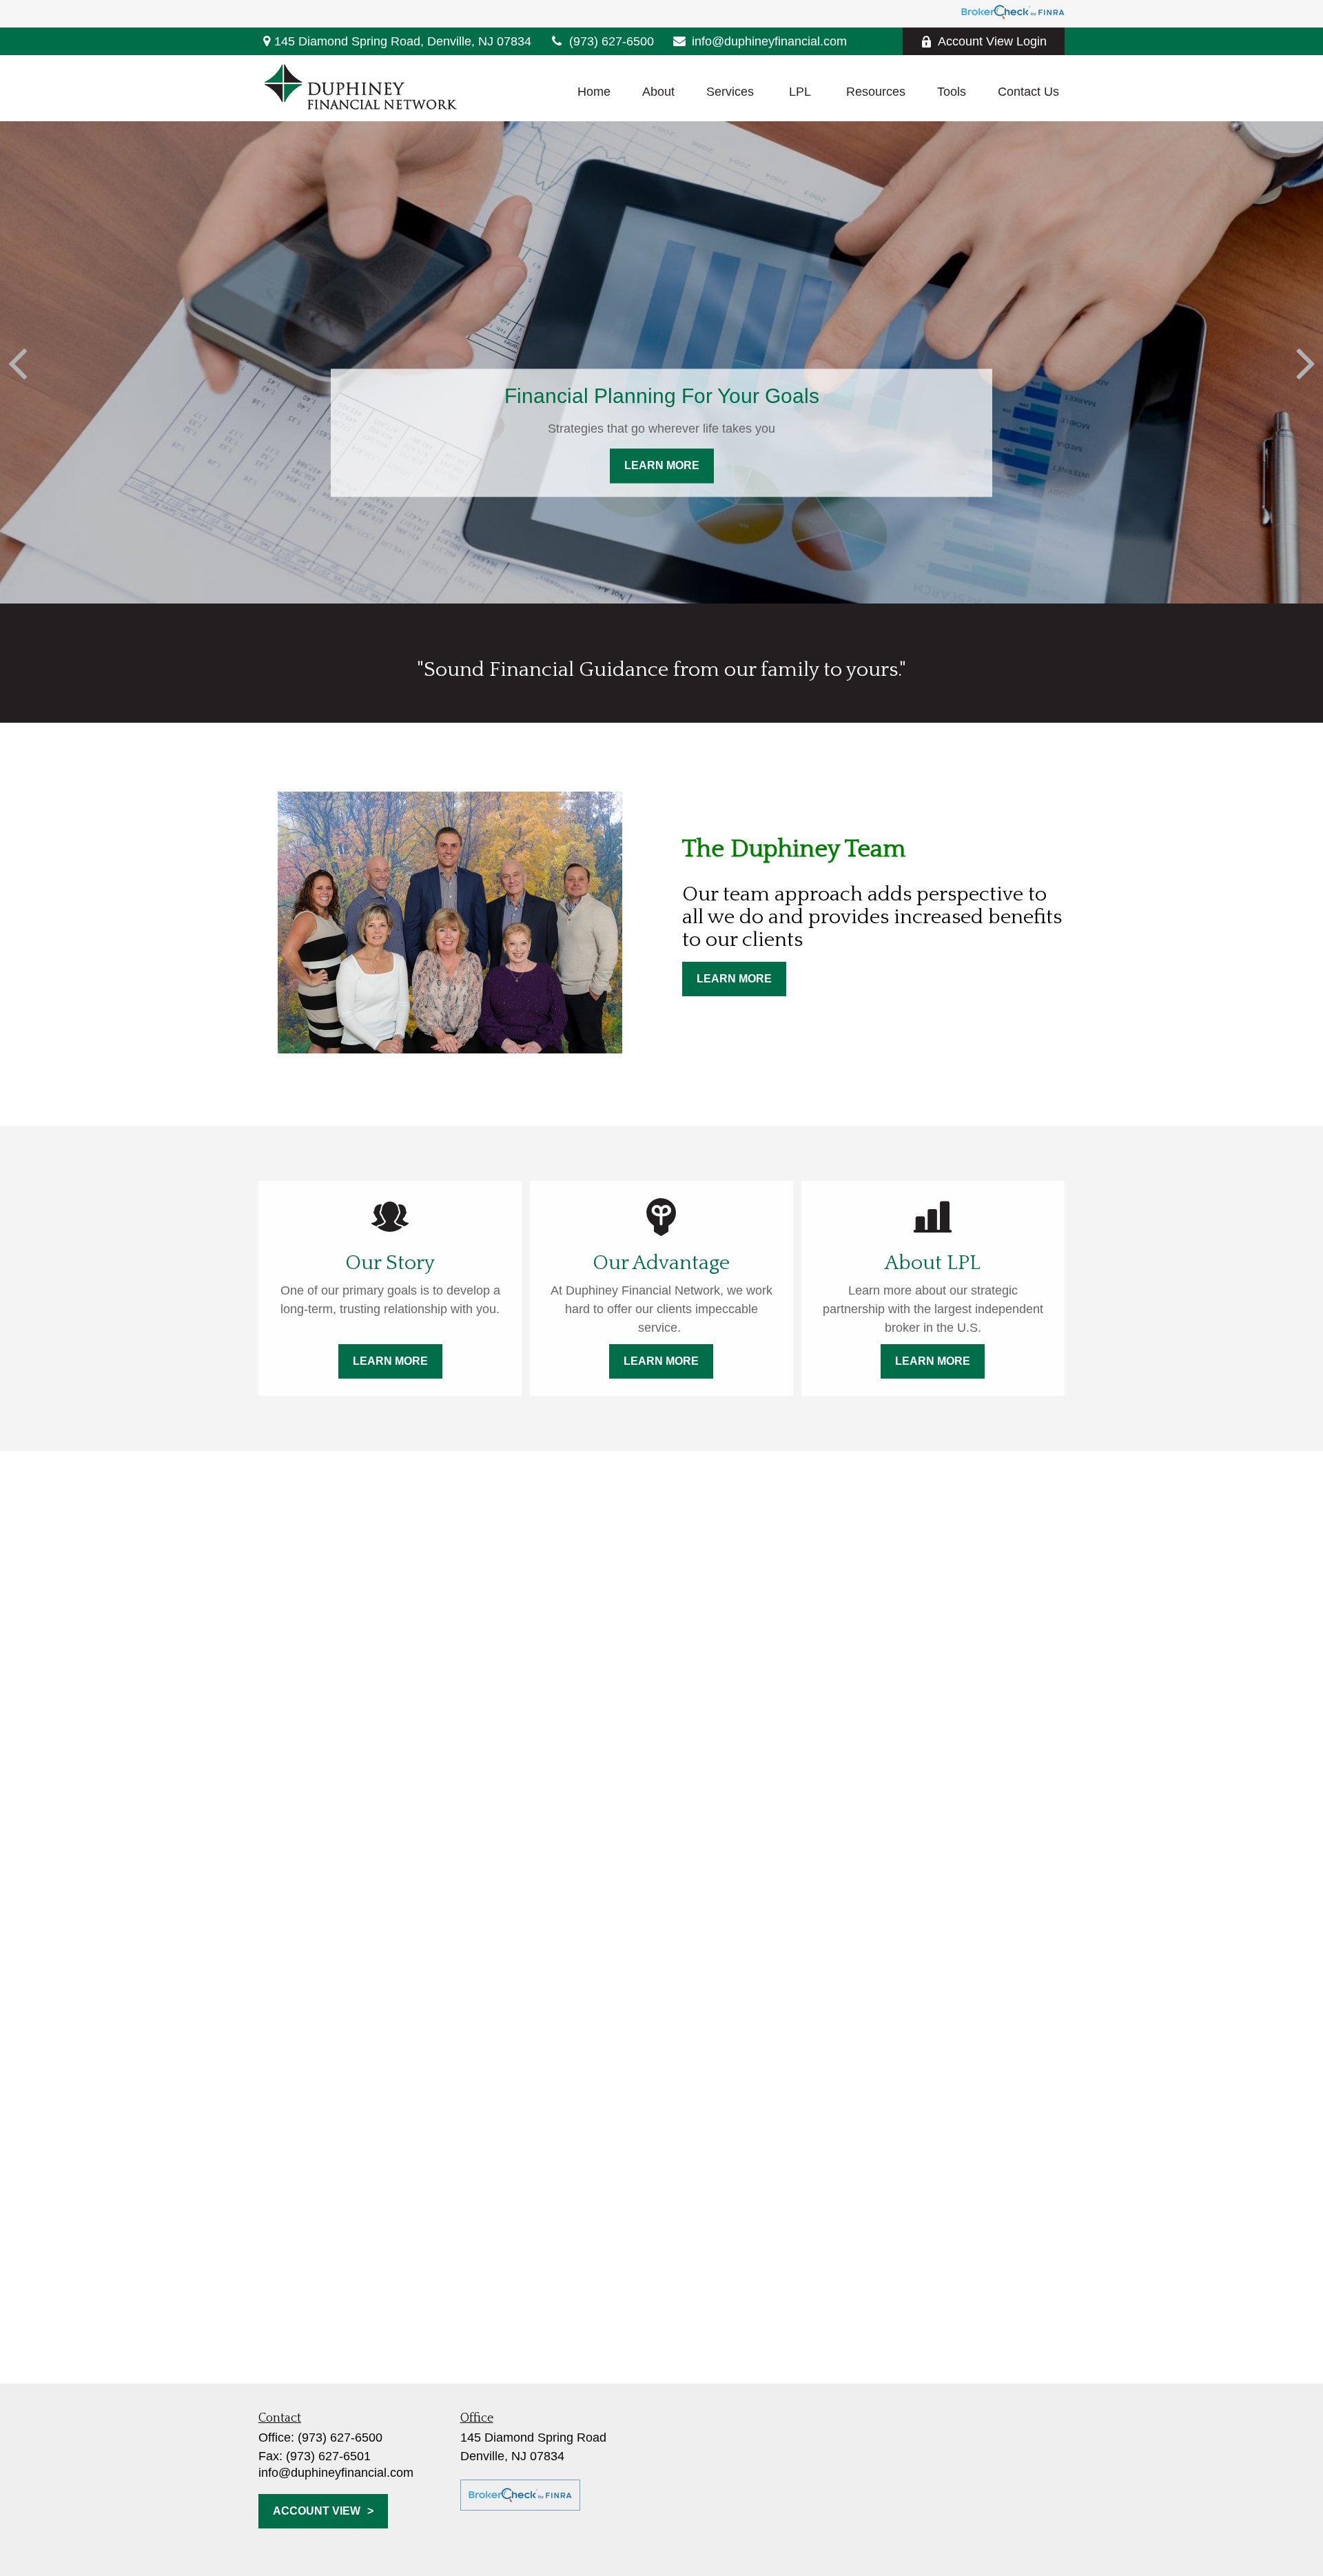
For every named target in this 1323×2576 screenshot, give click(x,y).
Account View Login (992, 41)
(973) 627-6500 (612, 41)
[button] (594, 92)
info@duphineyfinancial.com (769, 41)
